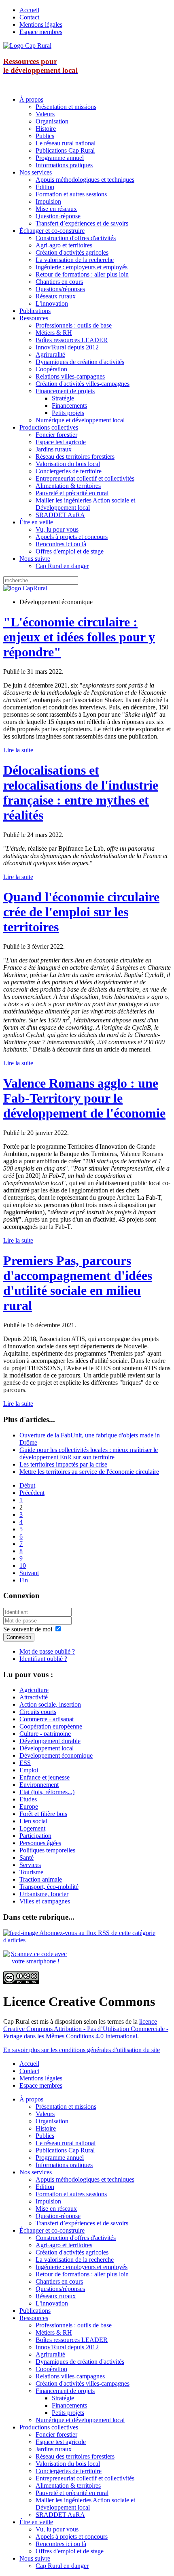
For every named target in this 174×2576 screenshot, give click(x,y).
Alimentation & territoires (68, 486)
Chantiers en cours (59, 282)
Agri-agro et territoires (64, 245)
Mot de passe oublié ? (47, 1651)
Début (27, 1485)
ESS (25, 1763)
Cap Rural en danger (62, 566)
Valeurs (45, 114)
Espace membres (41, 32)
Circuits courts (38, 1712)
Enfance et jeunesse (45, 1777)
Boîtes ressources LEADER (72, 340)
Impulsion (48, 201)
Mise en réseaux (56, 209)
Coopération (51, 369)
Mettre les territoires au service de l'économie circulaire (89, 1472)
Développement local (47, 1748)
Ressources (34, 318)
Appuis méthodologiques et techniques (85, 180)
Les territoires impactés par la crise (63, 1464)
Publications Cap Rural (65, 150)
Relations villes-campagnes (70, 376)
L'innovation (52, 303)
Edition (45, 187)
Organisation (52, 121)
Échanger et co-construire (52, 231)
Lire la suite (18, 750)
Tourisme (31, 1872)
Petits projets (68, 413)
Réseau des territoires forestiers (75, 457)
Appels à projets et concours (72, 537)
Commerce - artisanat (47, 1719)
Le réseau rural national (66, 143)
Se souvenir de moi (28, 1629)
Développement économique (56, 1755)
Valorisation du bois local (68, 464)
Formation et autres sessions (71, 194)
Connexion (19, 1637)
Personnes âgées (40, 1843)
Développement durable (50, 1741)
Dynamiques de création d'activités (80, 362)
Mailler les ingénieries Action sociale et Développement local (85, 504)
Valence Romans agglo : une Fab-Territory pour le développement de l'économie (84, 1098)
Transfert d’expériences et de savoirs (82, 223)
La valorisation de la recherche (75, 260)
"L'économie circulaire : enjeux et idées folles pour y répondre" (79, 637)
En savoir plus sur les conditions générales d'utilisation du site (82, 2050)
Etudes (28, 1799)
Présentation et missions (66, 107)
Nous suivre (35, 559)
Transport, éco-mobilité (49, 1887)
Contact (29, 17)
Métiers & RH (54, 333)
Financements (69, 406)
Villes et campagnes (45, 1901)
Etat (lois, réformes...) (47, 1792)
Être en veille (36, 522)
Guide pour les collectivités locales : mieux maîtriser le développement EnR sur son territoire (89, 1453)
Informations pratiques (64, 165)
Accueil (29, 10)
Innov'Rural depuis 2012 (67, 347)
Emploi (29, 1770)
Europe (29, 1806)
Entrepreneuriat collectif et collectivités (85, 478)
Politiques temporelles (47, 1850)
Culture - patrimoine (45, 1734)
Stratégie (63, 398)
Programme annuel (60, 158)
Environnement (39, 1785)
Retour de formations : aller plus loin (82, 274)
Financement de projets (65, 391)
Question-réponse (58, 216)
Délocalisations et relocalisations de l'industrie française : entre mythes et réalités (81, 793)
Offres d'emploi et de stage (70, 551)
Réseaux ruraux (56, 296)
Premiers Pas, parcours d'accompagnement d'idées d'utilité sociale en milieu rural (78, 1283)
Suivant (29, 1573)
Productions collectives (49, 427)
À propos (31, 99)
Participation (35, 1836)
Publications (35, 311)
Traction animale (41, 1879)
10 (23, 1566)
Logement (32, 1828)
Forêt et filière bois (43, 1814)
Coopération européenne (51, 1726)
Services (30, 1865)
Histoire (46, 129)
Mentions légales (41, 24)
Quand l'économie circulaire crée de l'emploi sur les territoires (81, 912)
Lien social (33, 1821)
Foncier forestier (56, 435)
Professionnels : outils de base (74, 325)
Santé (27, 1857)
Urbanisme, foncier (44, 1894)
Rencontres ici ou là (61, 544)
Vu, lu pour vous (57, 529)
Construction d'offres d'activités (76, 238)
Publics (45, 136)
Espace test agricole (61, 442)
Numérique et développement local (80, 420)
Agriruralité (50, 354)
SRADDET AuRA (60, 515)
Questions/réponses (60, 289)
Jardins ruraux (54, 449)
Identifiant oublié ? (43, 1659)
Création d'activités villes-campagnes (83, 384)
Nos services (36, 172)
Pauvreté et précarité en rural (72, 493)
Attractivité (34, 1697)
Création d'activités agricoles (72, 252)
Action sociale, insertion (50, 1704)
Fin (24, 1580)
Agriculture (34, 1690)
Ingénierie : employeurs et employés (82, 267)
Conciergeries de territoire (69, 471)
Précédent (32, 1493)
